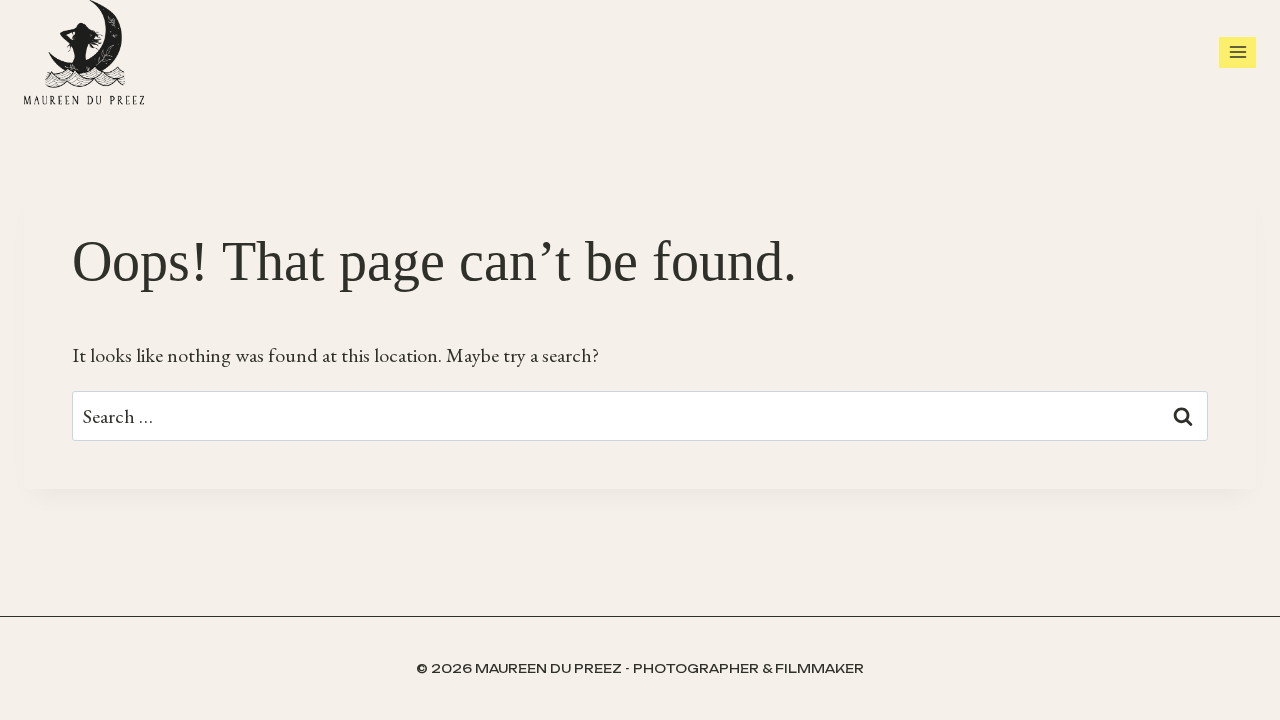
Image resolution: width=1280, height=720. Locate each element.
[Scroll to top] (1260, 680)
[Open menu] (1237, 52)
